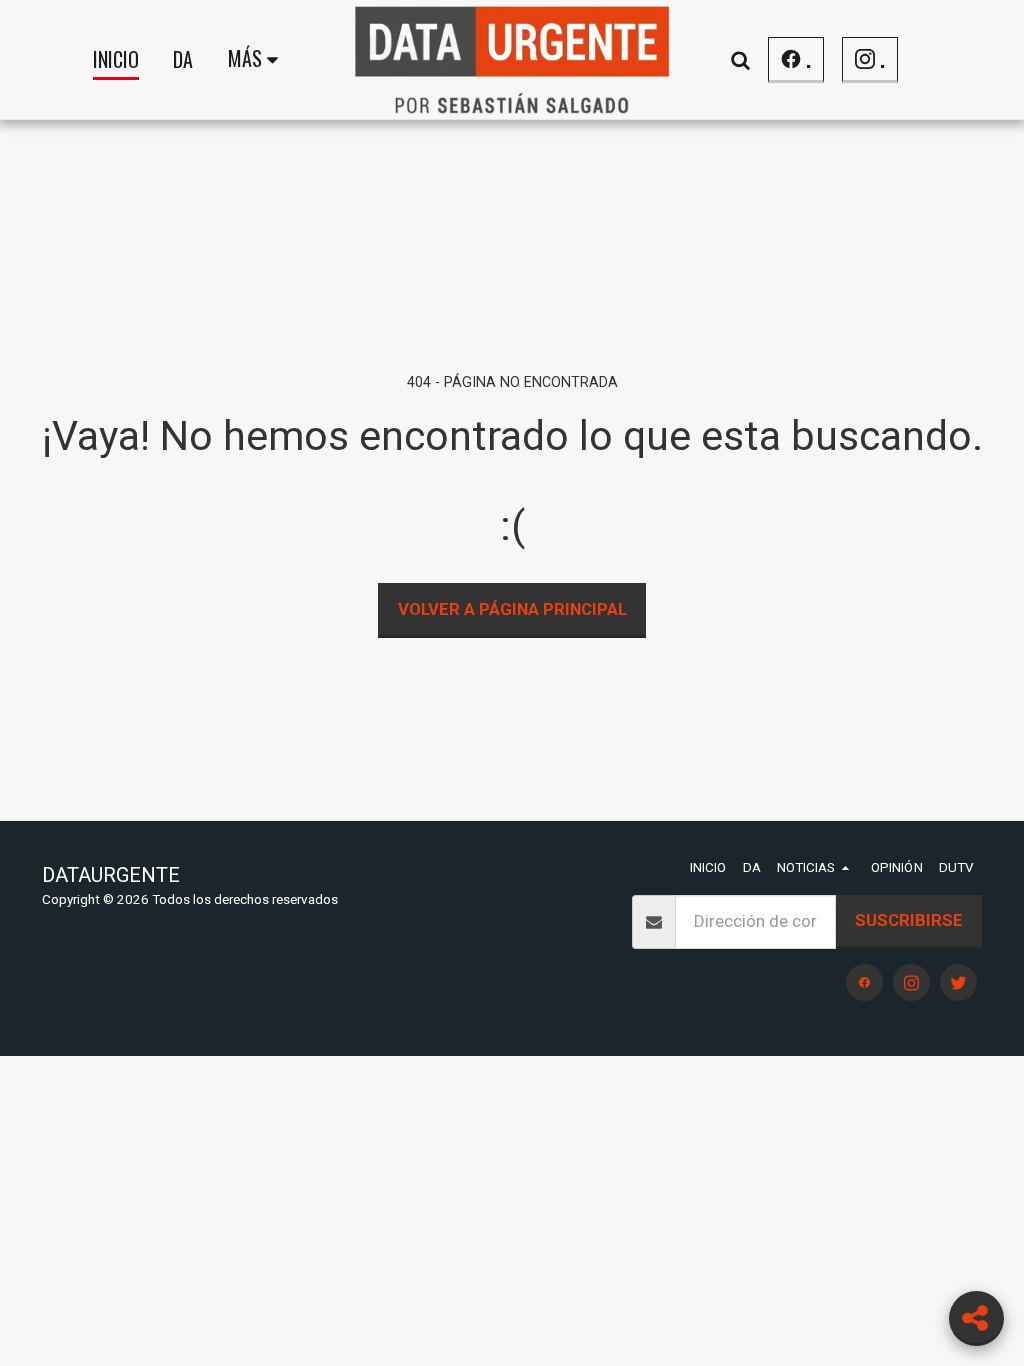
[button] (740, 59)
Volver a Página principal (512, 609)
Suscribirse (909, 920)
